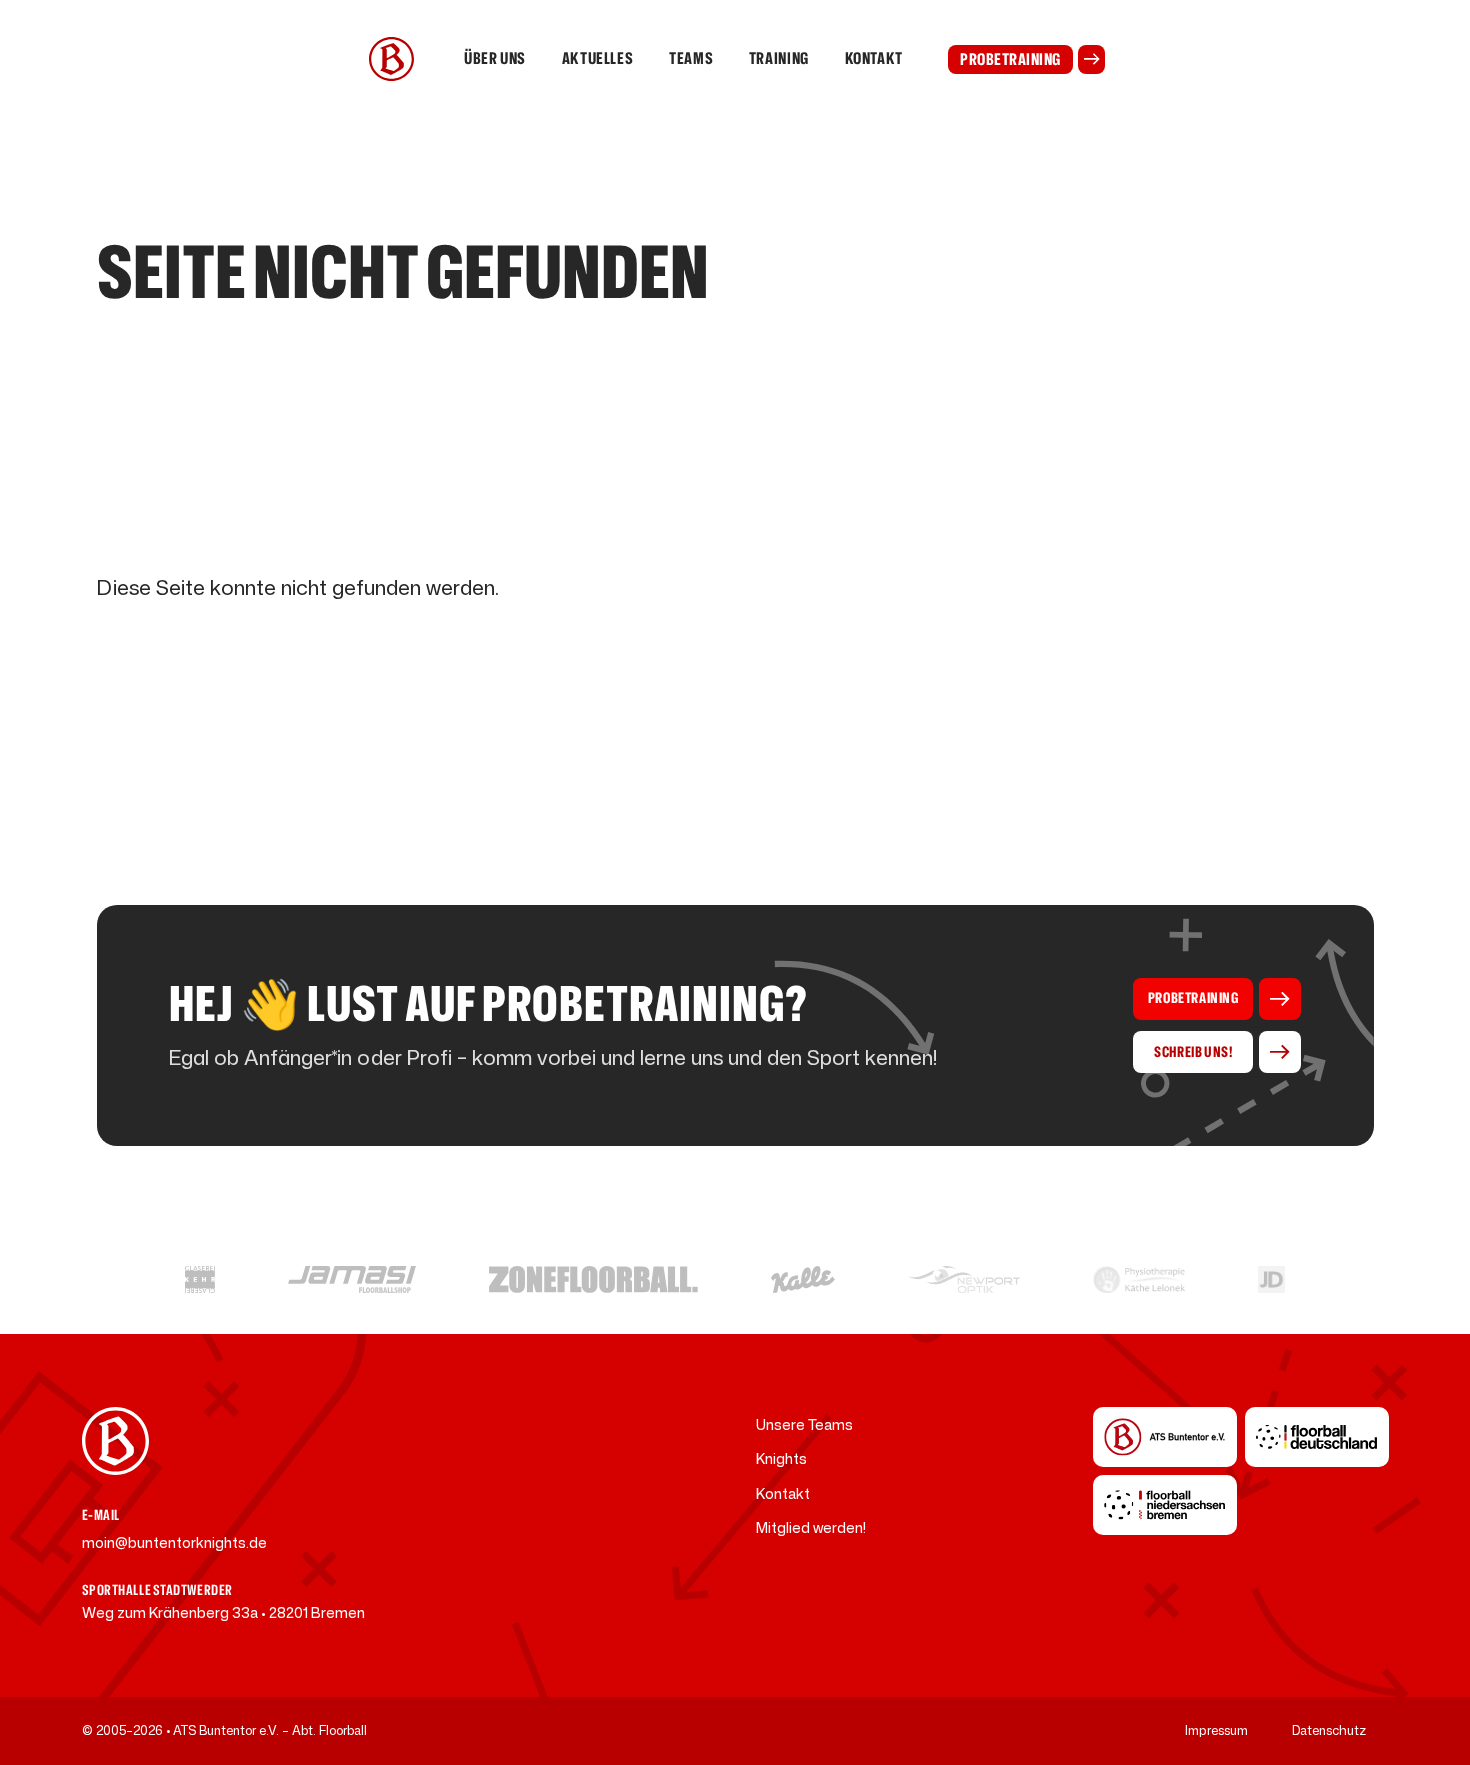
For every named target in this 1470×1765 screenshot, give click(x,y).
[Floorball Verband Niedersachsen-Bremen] (1165, 1505)
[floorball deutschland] (1317, 1437)
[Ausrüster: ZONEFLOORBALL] (593, 1279)
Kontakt (874, 58)
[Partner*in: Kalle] (803, 1279)
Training (779, 58)
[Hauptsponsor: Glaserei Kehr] (199, 1279)
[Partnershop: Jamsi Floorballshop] (352, 1279)
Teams (691, 58)
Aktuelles (598, 58)
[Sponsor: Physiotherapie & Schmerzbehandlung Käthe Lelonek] (1139, 1279)
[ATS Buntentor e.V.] (1165, 1437)
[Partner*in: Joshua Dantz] (1271, 1279)
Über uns (495, 58)
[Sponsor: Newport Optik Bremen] (964, 1279)
